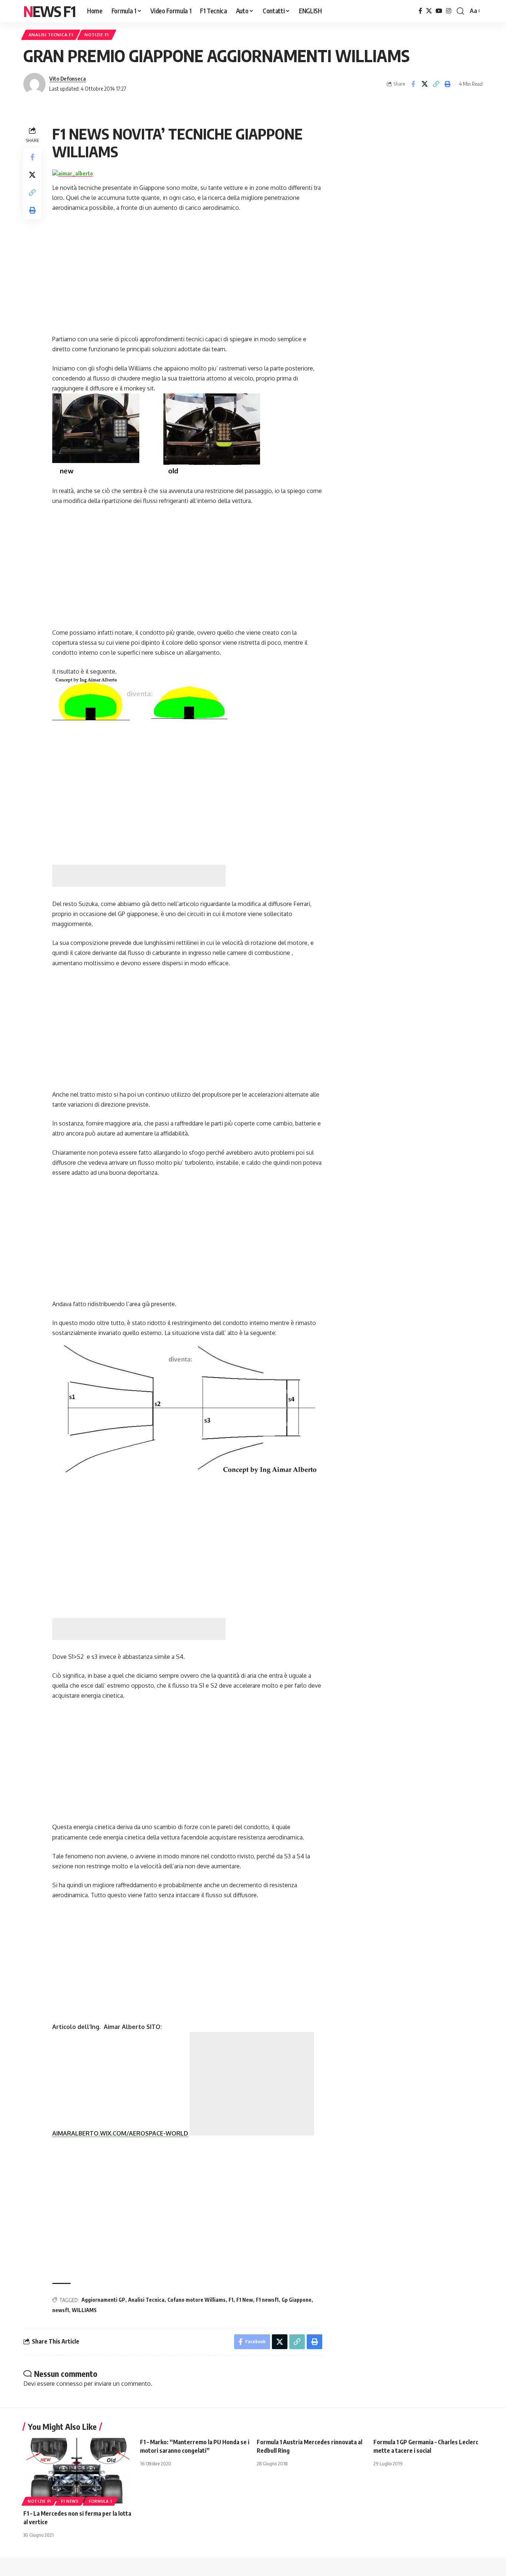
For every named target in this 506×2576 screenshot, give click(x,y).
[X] (429, 11)
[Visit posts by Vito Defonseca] (34, 84)
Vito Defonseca (68, 78)
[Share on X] (425, 84)
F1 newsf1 (267, 2300)
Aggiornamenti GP (103, 2300)
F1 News (70, 2501)
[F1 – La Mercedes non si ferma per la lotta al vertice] (78, 2471)
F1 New (245, 2300)
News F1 (49, 11)
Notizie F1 (97, 35)
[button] (460, 11)
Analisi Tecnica (146, 2300)
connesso (69, 2384)
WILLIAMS (84, 2310)
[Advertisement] (139, 876)
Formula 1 (100, 2501)
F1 (231, 2300)
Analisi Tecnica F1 (51, 35)
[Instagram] (449, 11)
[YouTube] (439, 11)
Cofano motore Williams (197, 2300)
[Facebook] (420, 11)
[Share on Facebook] (413, 84)
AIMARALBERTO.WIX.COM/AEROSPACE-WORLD (120, 2133)
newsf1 (61, 2310)
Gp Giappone (297, 2300)
